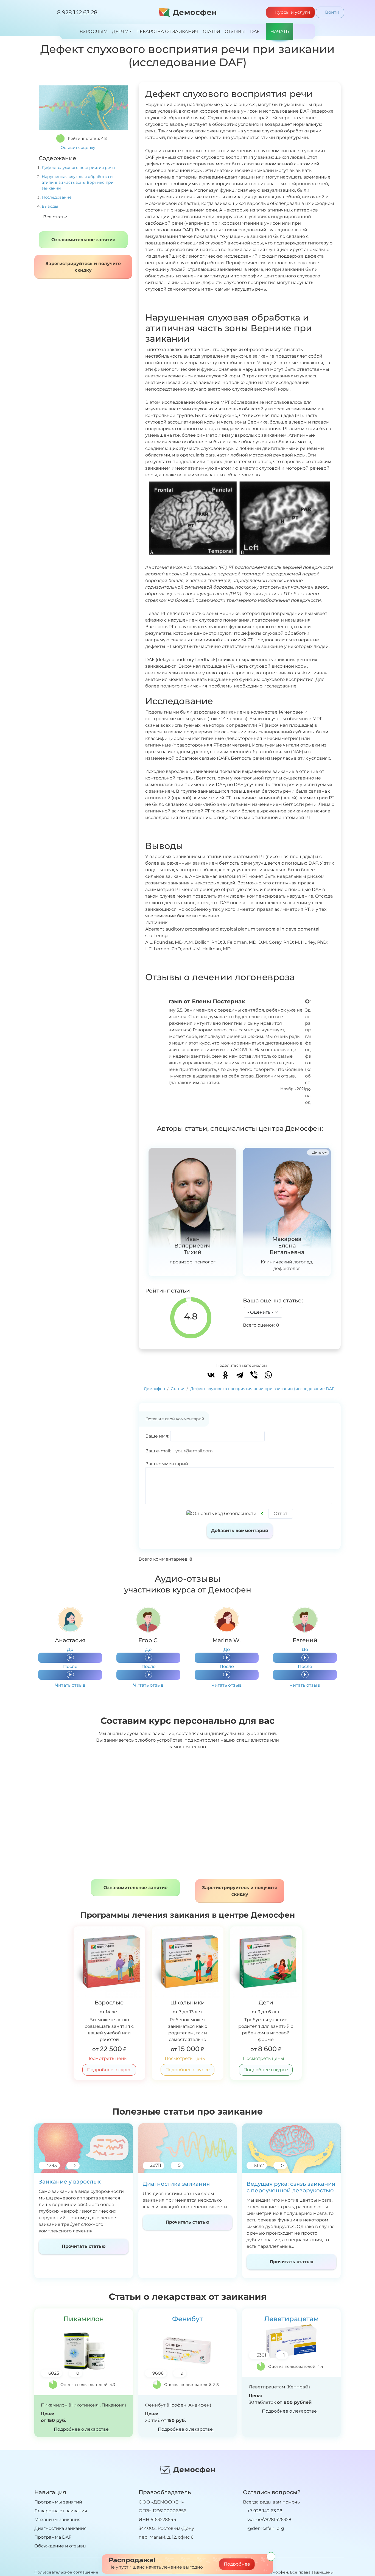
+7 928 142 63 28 (264, 2511)
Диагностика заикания (176, 2184)
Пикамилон (84, 2319)
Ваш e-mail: (158, 1451)
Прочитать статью (84, 2246)
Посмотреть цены (108, 2058)
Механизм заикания (58, 2520)
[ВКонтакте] (211, 1375)
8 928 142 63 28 (77, 12)
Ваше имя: (157, 1436)
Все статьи (55, 217)
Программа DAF (53, 2537)
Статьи (212, 31)
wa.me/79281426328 (269, 2520)
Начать (280, 31)
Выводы (50, 206)
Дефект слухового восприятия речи (78, 168)
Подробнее (237, 2564)
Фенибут (187, 2319)
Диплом (319, 1152)
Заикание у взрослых (70, 2182)
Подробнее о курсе (109, 2070)
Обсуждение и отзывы (60, 2546)
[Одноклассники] (225, 1375)
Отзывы (235, 31)
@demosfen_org (265, 2528)
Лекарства (167, 31)
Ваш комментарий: (167, 1464)
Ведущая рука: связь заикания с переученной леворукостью (291, 2187)
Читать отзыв (70, 1685)
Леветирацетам (291, 2319)
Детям (120, 31)
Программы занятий (58, 2502)
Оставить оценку (79, 147)
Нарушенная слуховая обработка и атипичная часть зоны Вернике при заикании (78, 182)
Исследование (57, 197)
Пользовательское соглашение (66, 2572)
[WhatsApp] (268, 1375)
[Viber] (254, 1375)
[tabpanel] (70, 1648)
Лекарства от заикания (61, 2511)
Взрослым (94, 31)
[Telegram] (240, 1375)
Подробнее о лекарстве (82, 2429)
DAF (255, 31)
